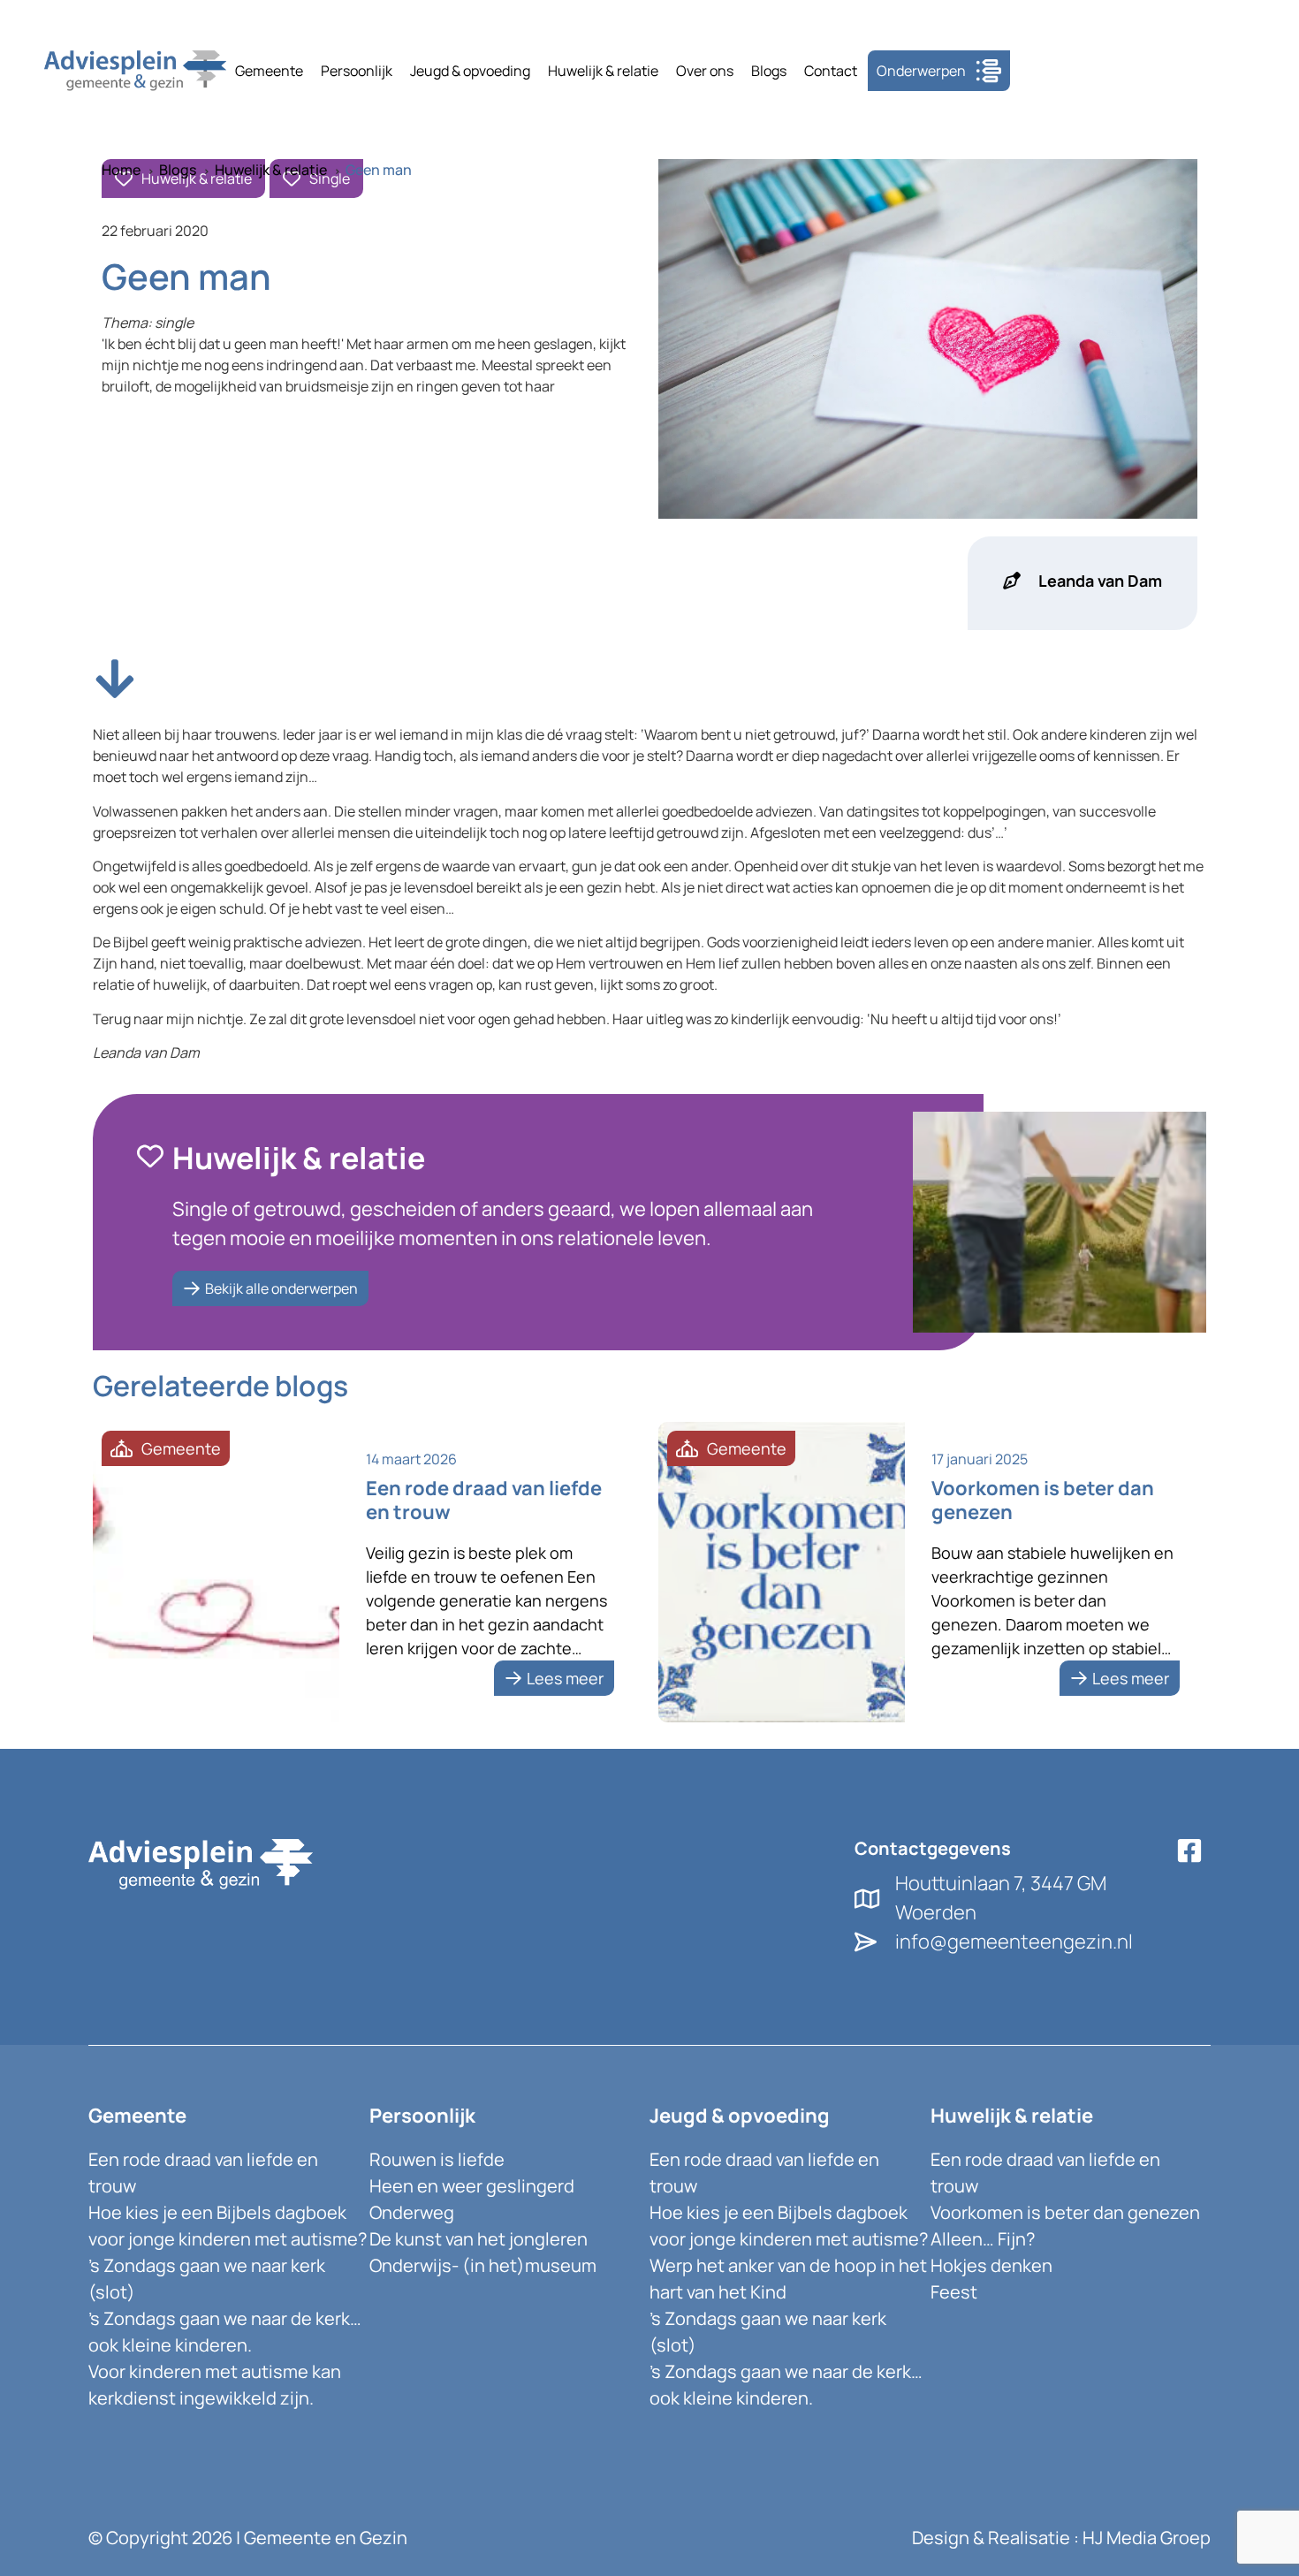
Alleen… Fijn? (983, 2239)
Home (121, 170)
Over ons (705, 71)
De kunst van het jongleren (479, 2239)
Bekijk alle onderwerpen (281, 1288)
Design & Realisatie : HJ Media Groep (1061, 2538)
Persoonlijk (357, 71)
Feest (954, 2292)
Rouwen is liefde (437, 2159)
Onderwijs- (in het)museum (483, 2265)
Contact (831, 71)
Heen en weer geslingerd (472, 2186)
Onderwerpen (921, 71)
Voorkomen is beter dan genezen (1065, 2212)
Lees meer (565, 1678)
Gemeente (269, 71)
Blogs (769, 71)
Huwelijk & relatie (603, 71)
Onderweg (412, 2212)
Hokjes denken (991, 2265)
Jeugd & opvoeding (470, 71)
